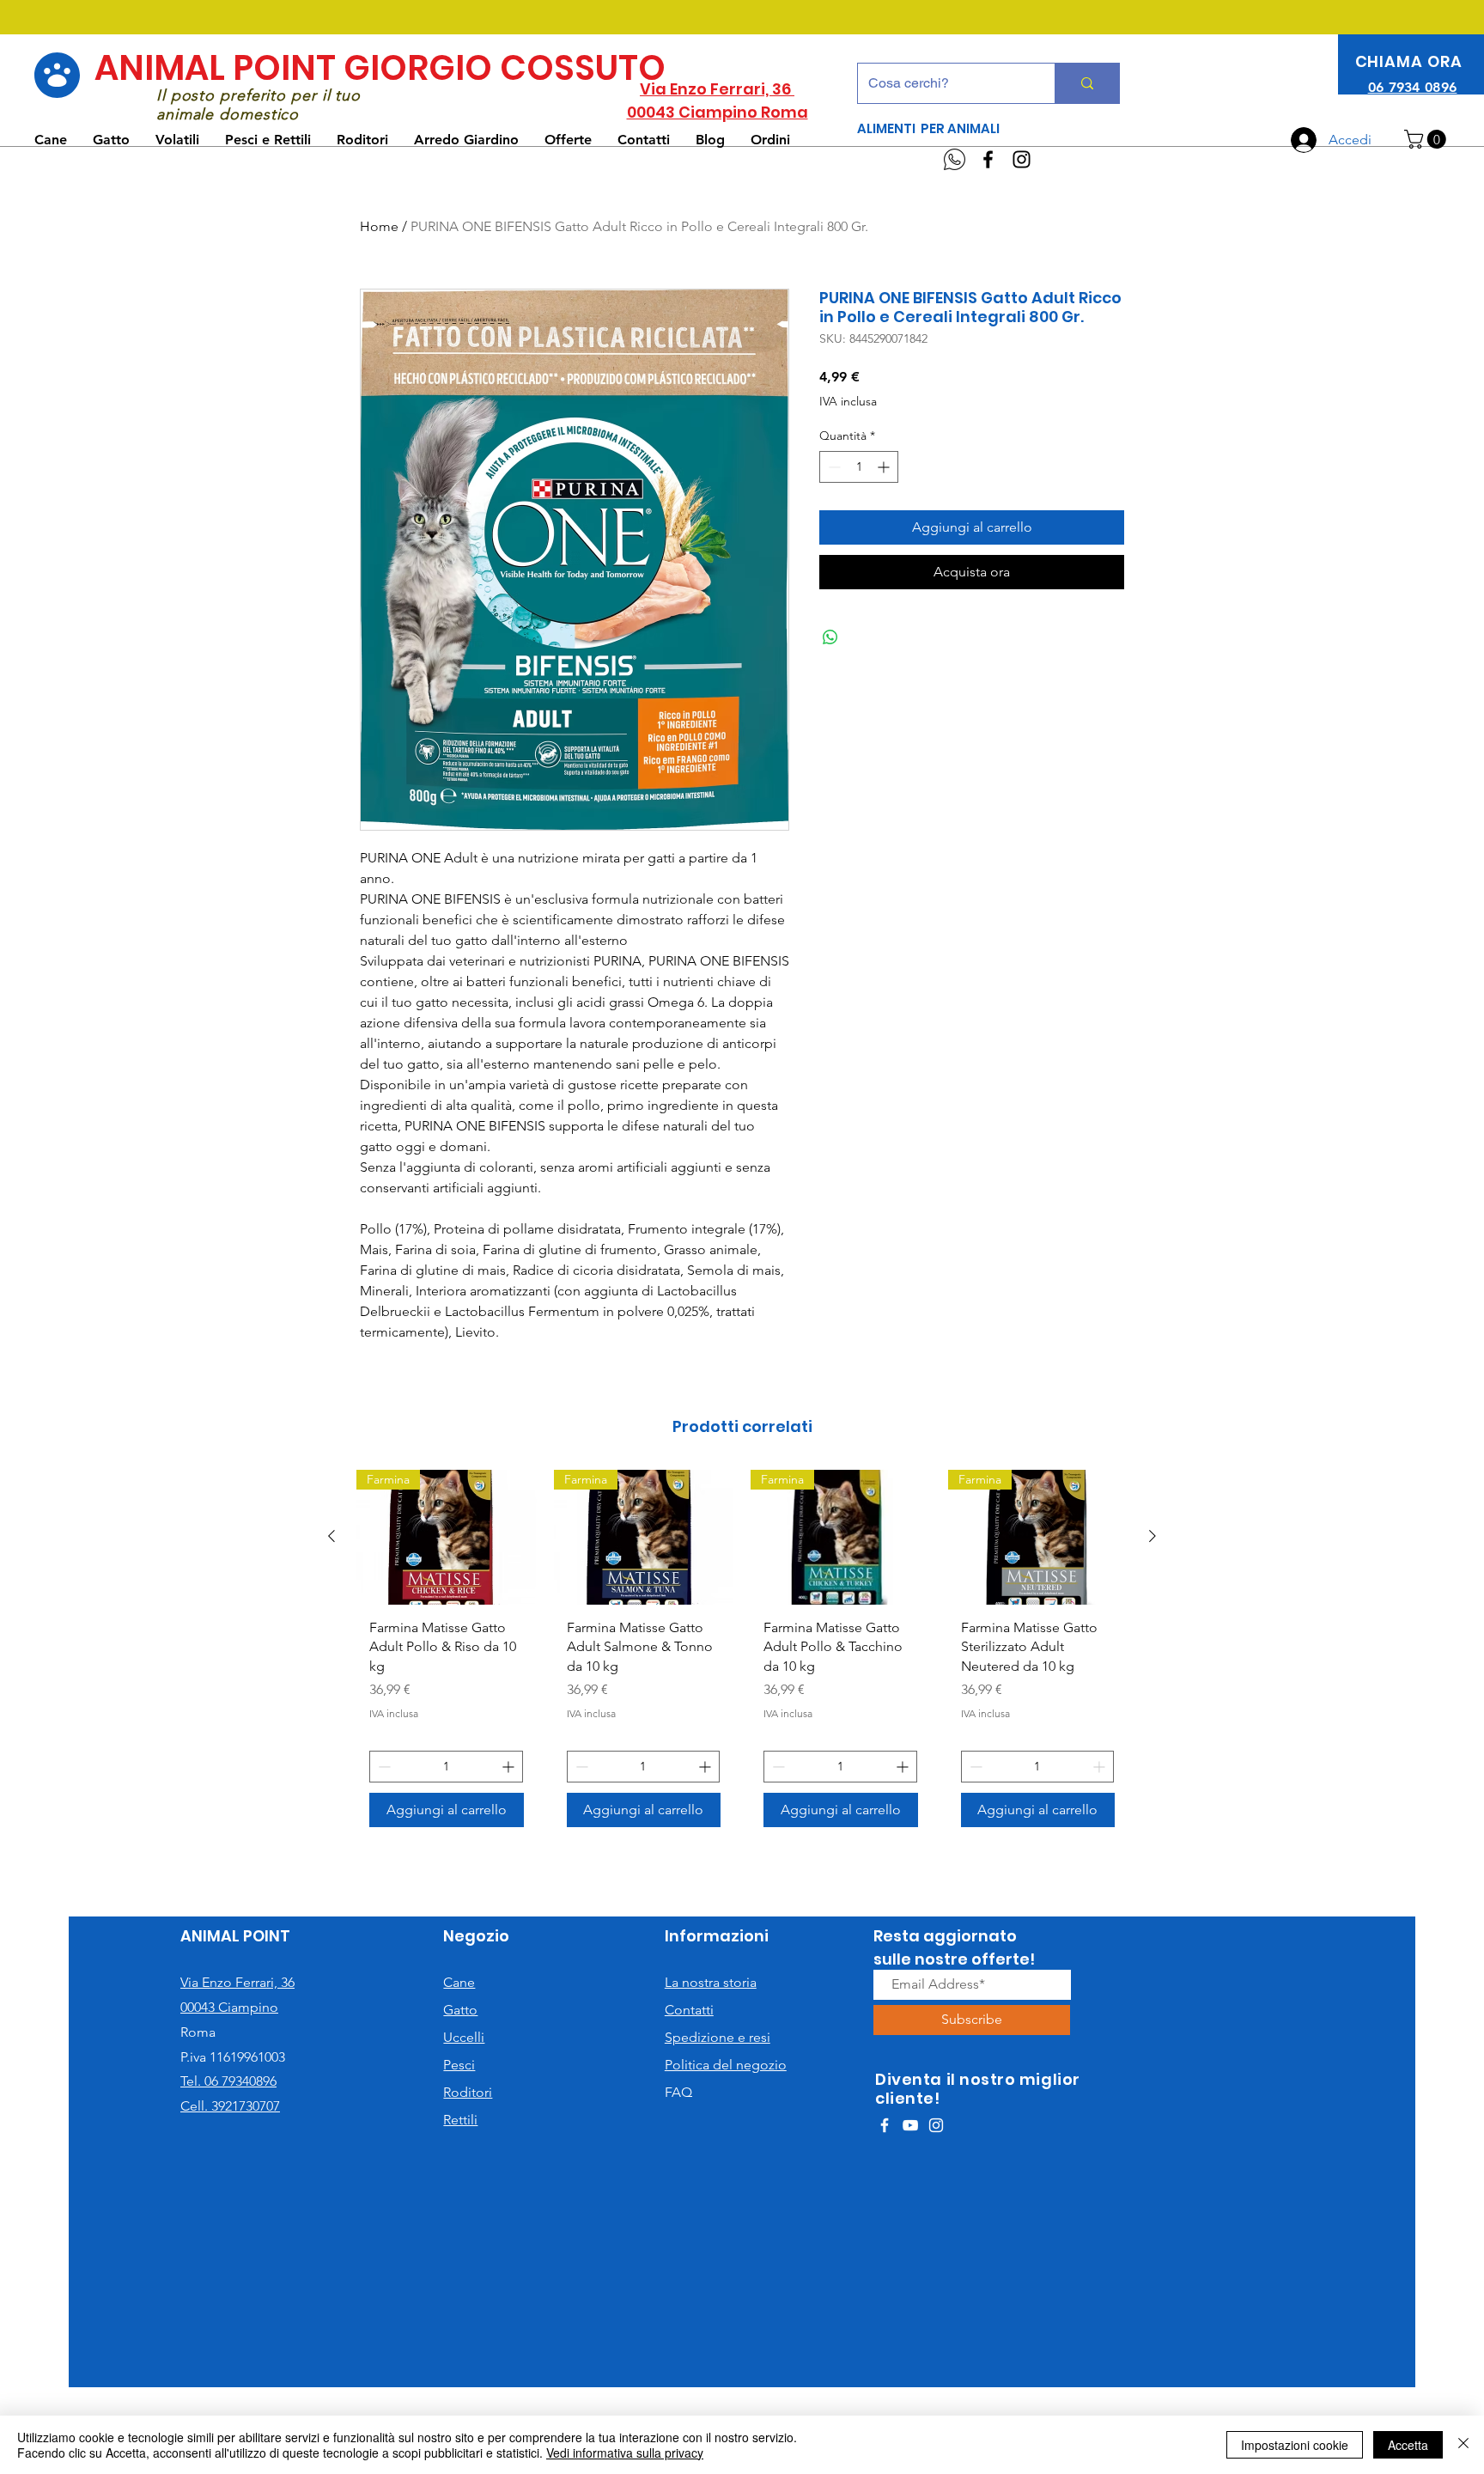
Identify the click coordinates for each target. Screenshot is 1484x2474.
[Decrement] (833, 467)
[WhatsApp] (955, 159)
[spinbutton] (859, 467)
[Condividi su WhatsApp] (830, 637)
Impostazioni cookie (1295, 2445)
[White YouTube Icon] (910, 2125)
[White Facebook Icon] (885, 2125)
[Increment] (885, 467)
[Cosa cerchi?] (1087, 83)
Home (379, 226)
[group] (742, 1655)
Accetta (1408, 2445)
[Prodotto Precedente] (331, 1536)
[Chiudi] (1463, 2445)
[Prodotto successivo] (1153, 1536)
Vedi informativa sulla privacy (625, 2453)
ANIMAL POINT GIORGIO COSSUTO (380, 68)
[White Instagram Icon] (936, 2125)
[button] (1427, 139)
